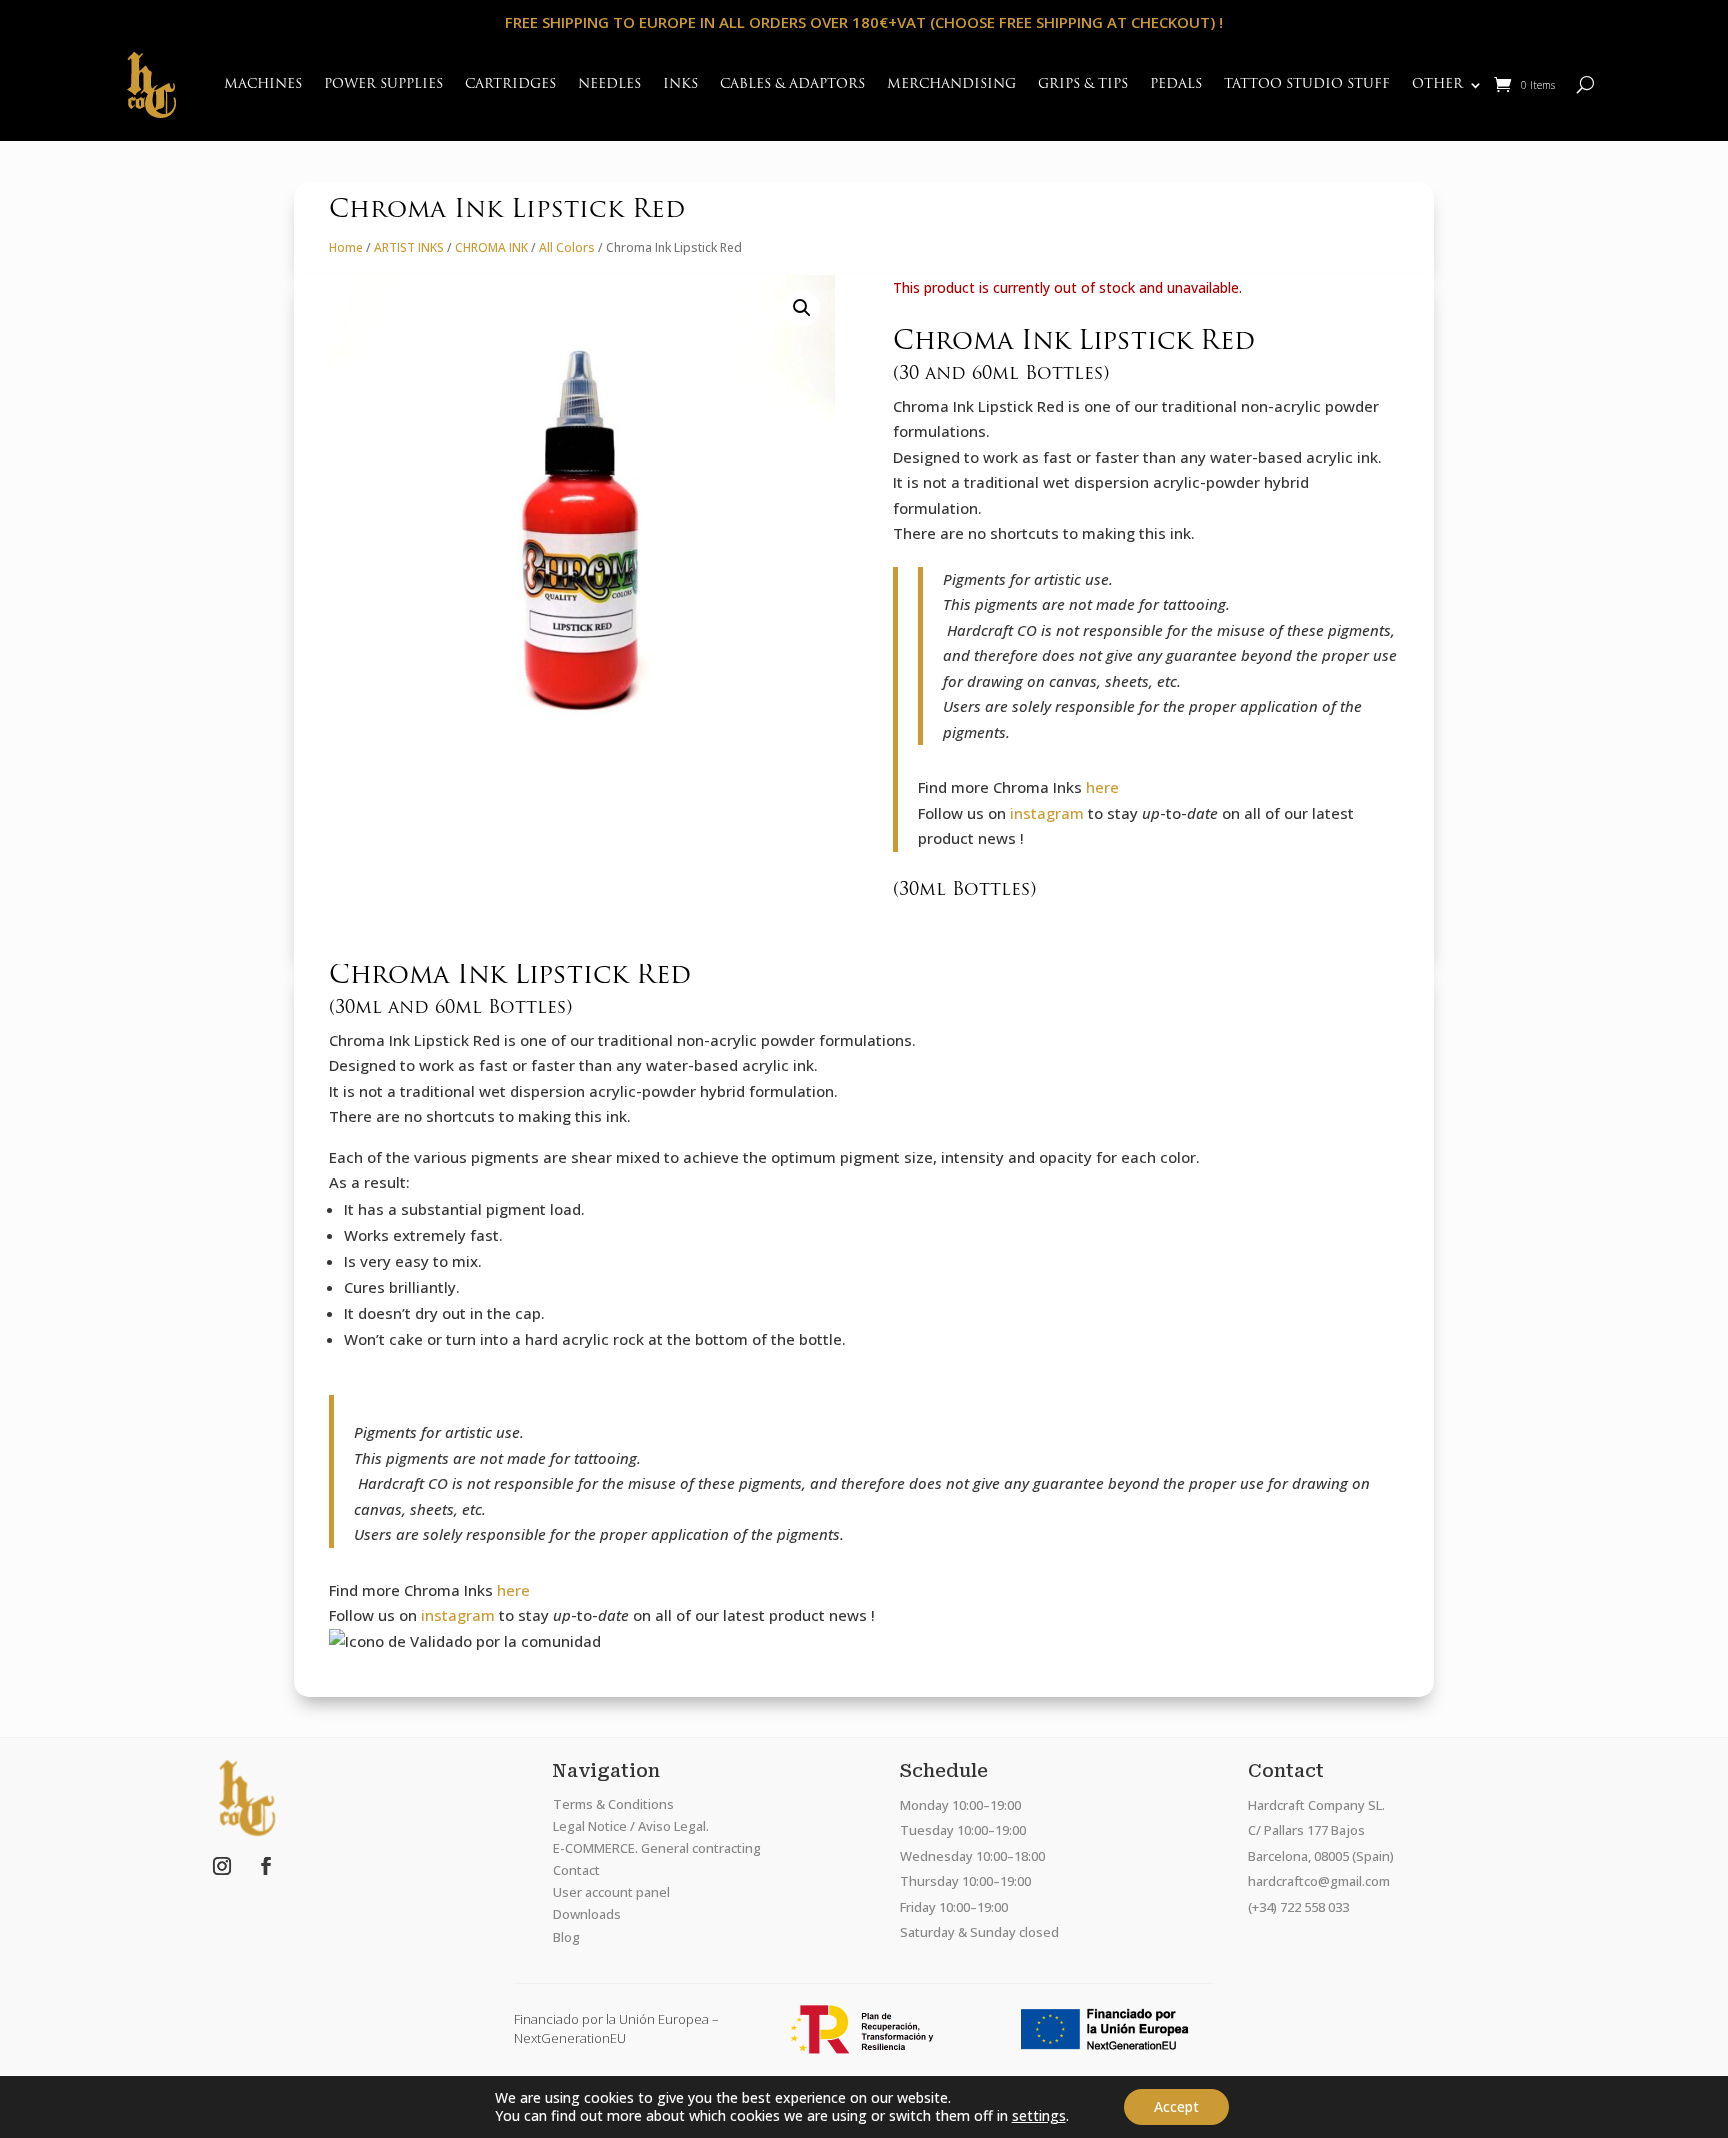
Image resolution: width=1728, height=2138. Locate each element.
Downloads (587, 1914)
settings (1039, 2116)
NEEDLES (609, 84)
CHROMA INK (491, 247)
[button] (802, 308)
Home (346, 247)
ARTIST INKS (409, 247)
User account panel (611, 1892)
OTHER (1437, 84)
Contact (576, 1870)
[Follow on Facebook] (266, 1866)
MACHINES (263, 84)
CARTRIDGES (510, 84)
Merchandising (951, 84)
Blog (566, 1937)
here (1102, 787)
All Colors (567, 247)
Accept (1176, 2106)
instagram (1047, 813)
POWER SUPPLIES (383, 84)
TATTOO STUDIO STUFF (1307, 84)
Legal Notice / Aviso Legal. (631, 1826)
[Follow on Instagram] (222, 1866)
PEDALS (1176, 84)
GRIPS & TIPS (1083, 84)
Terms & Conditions (613, 1804)
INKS (680, 84)
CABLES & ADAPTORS (792, 84)
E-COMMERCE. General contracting (657, 1848)
